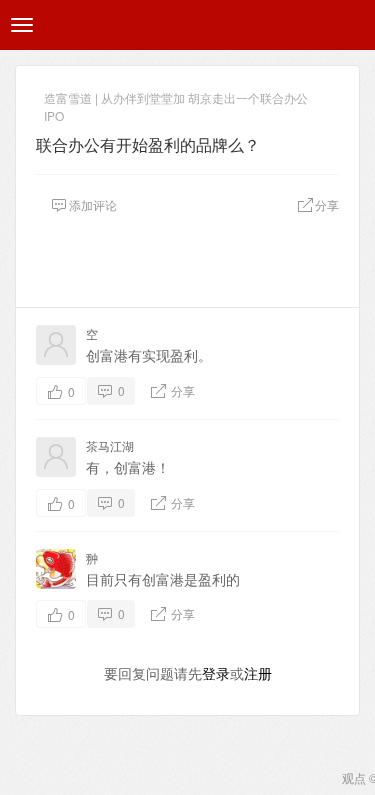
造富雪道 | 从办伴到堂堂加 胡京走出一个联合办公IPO (176, 99)
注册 (258, 673)
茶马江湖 (110, 445)
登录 (216, 673)
